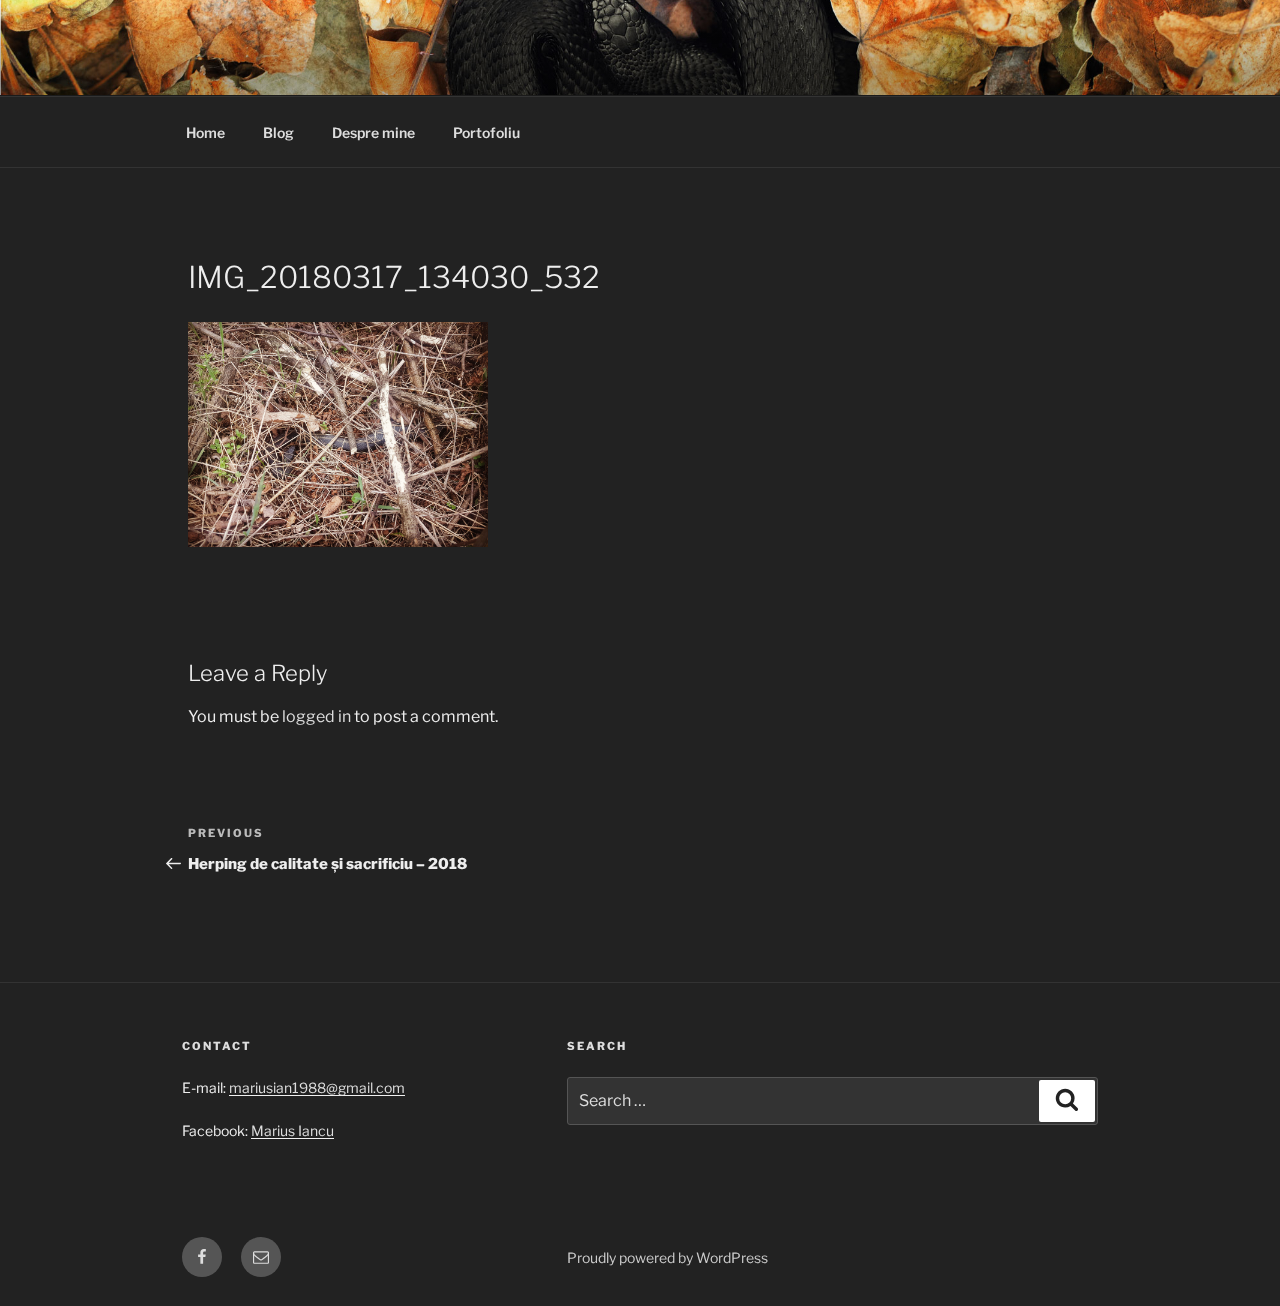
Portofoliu (486, 132)
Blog (278, 132)
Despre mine (373, 132)
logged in (316, 716)
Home (205, 132)
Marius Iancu (292, 1130)
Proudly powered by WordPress (667, 1257)
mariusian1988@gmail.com (317, 1087)
